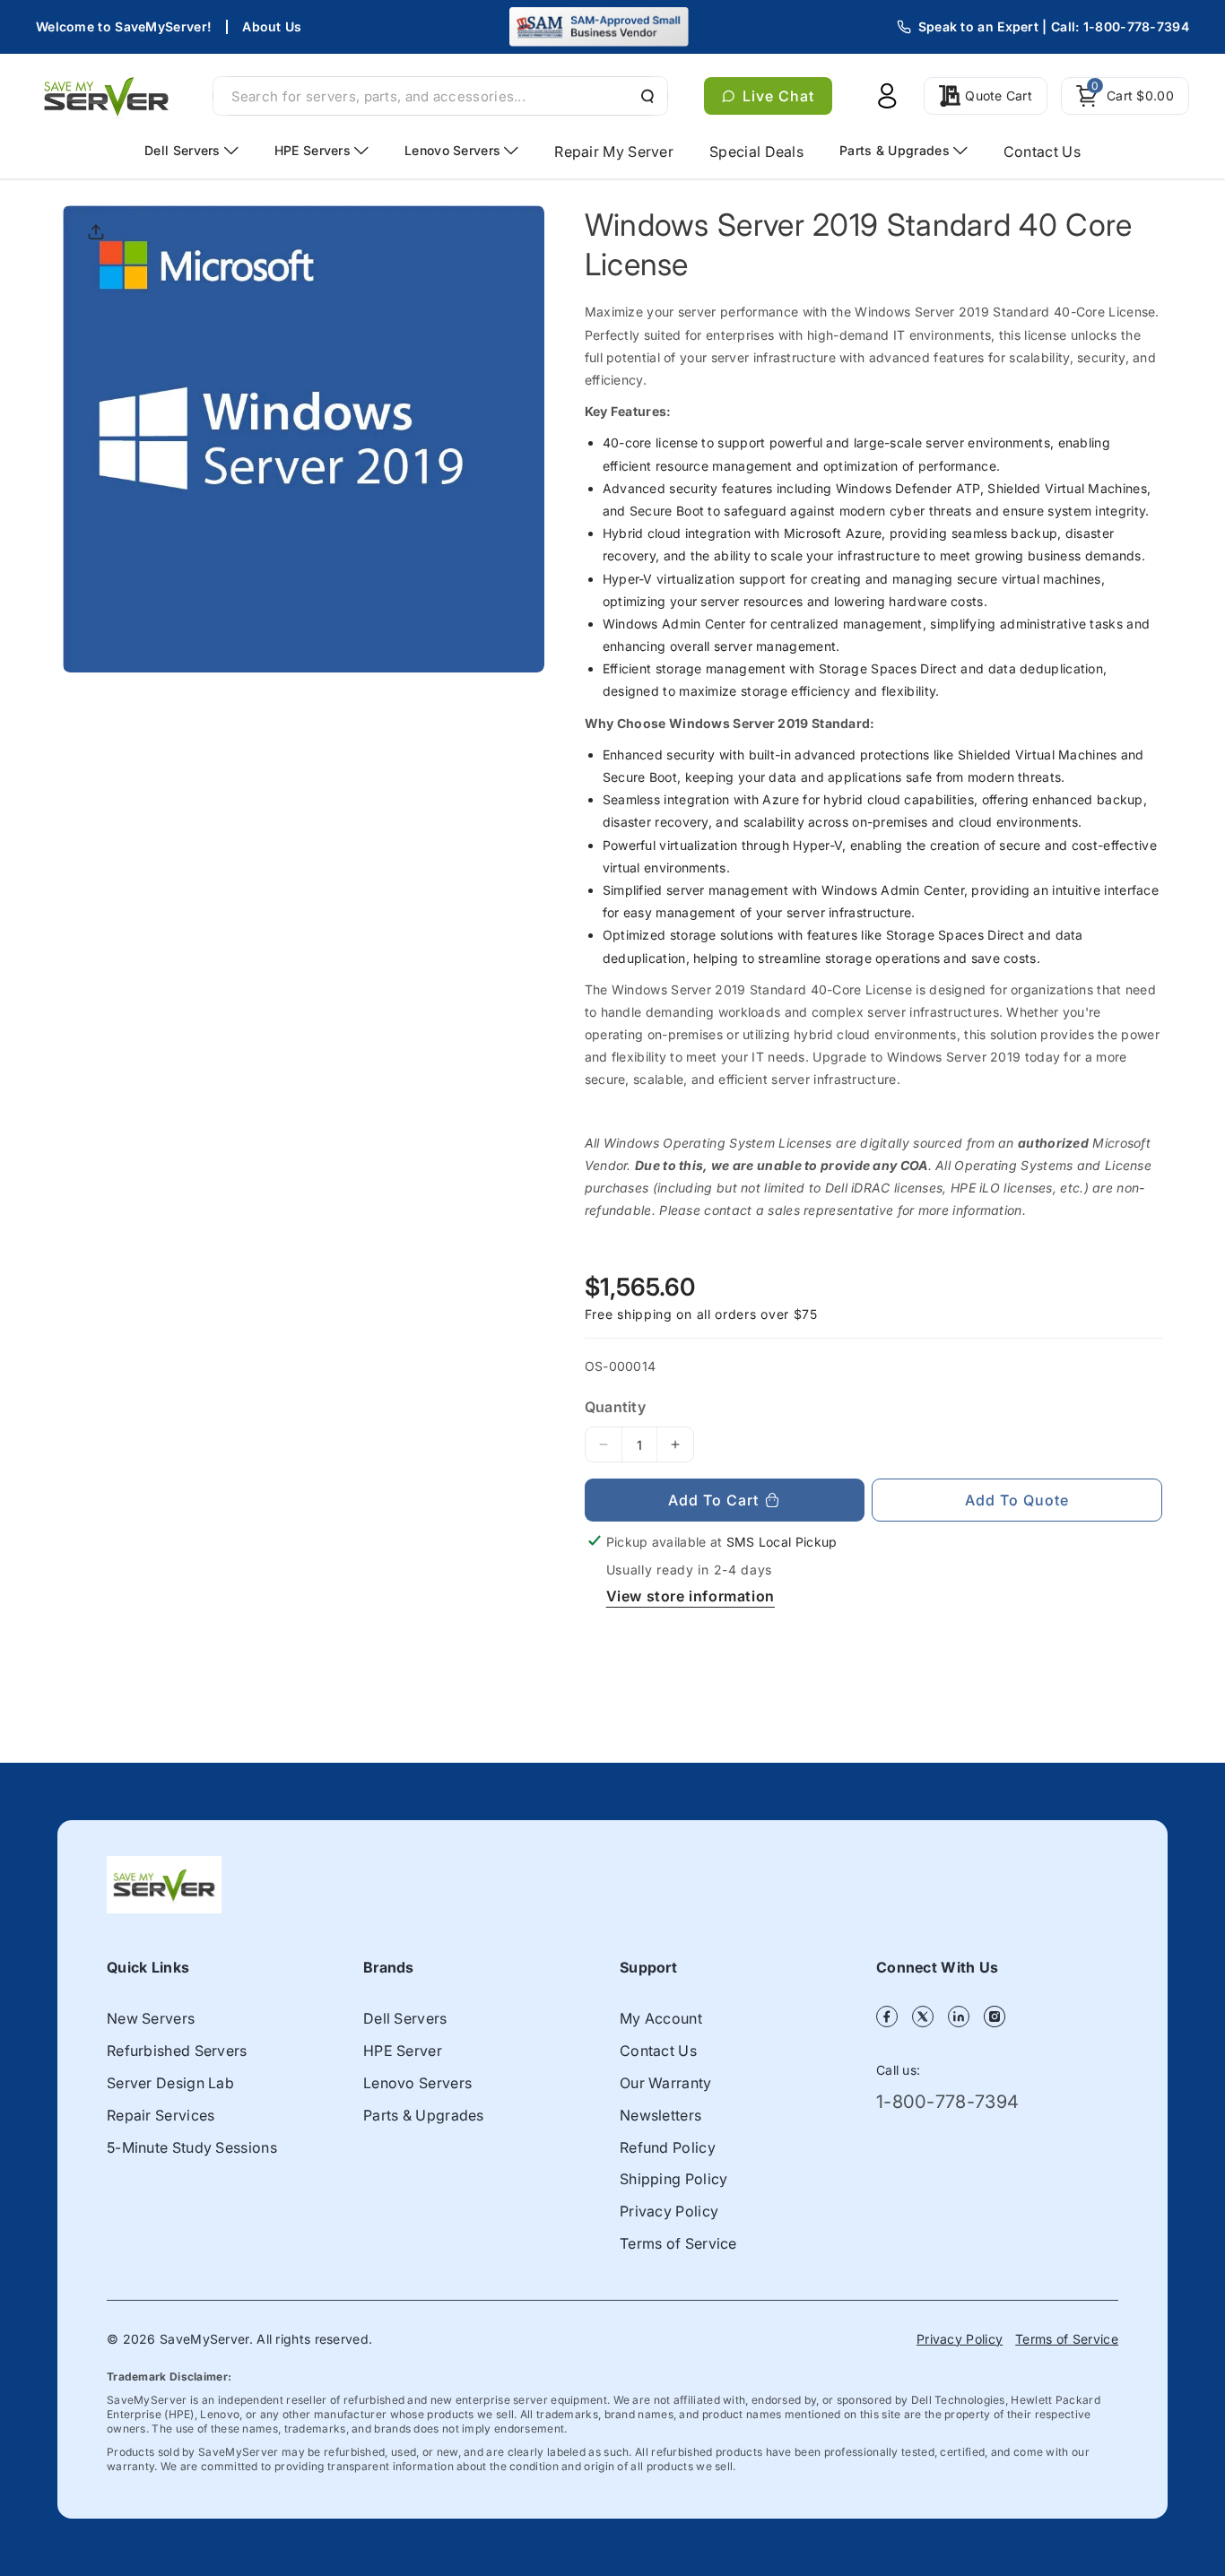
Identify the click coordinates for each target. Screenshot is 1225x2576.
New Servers (151, 2018)
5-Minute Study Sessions (192, 2147)
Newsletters (660, 2115)
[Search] (646, 96)
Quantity (615, 1407)
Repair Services (161, 2115)
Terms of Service (678, 2243)
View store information (691, 1596)
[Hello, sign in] (887, 96)
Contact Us (658, 2051)
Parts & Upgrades (424, 2115)
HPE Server (403, 2051)
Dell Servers (405, 2018)
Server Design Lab (170, 2083)
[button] (1125, 96)
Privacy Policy (669, 2211)
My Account (661, 2018)
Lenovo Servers (417, 2083)
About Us (272, 26)
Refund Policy (668, 2147)
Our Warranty (666, 2083)
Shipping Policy (674, 2179)
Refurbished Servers (177, 2051)
